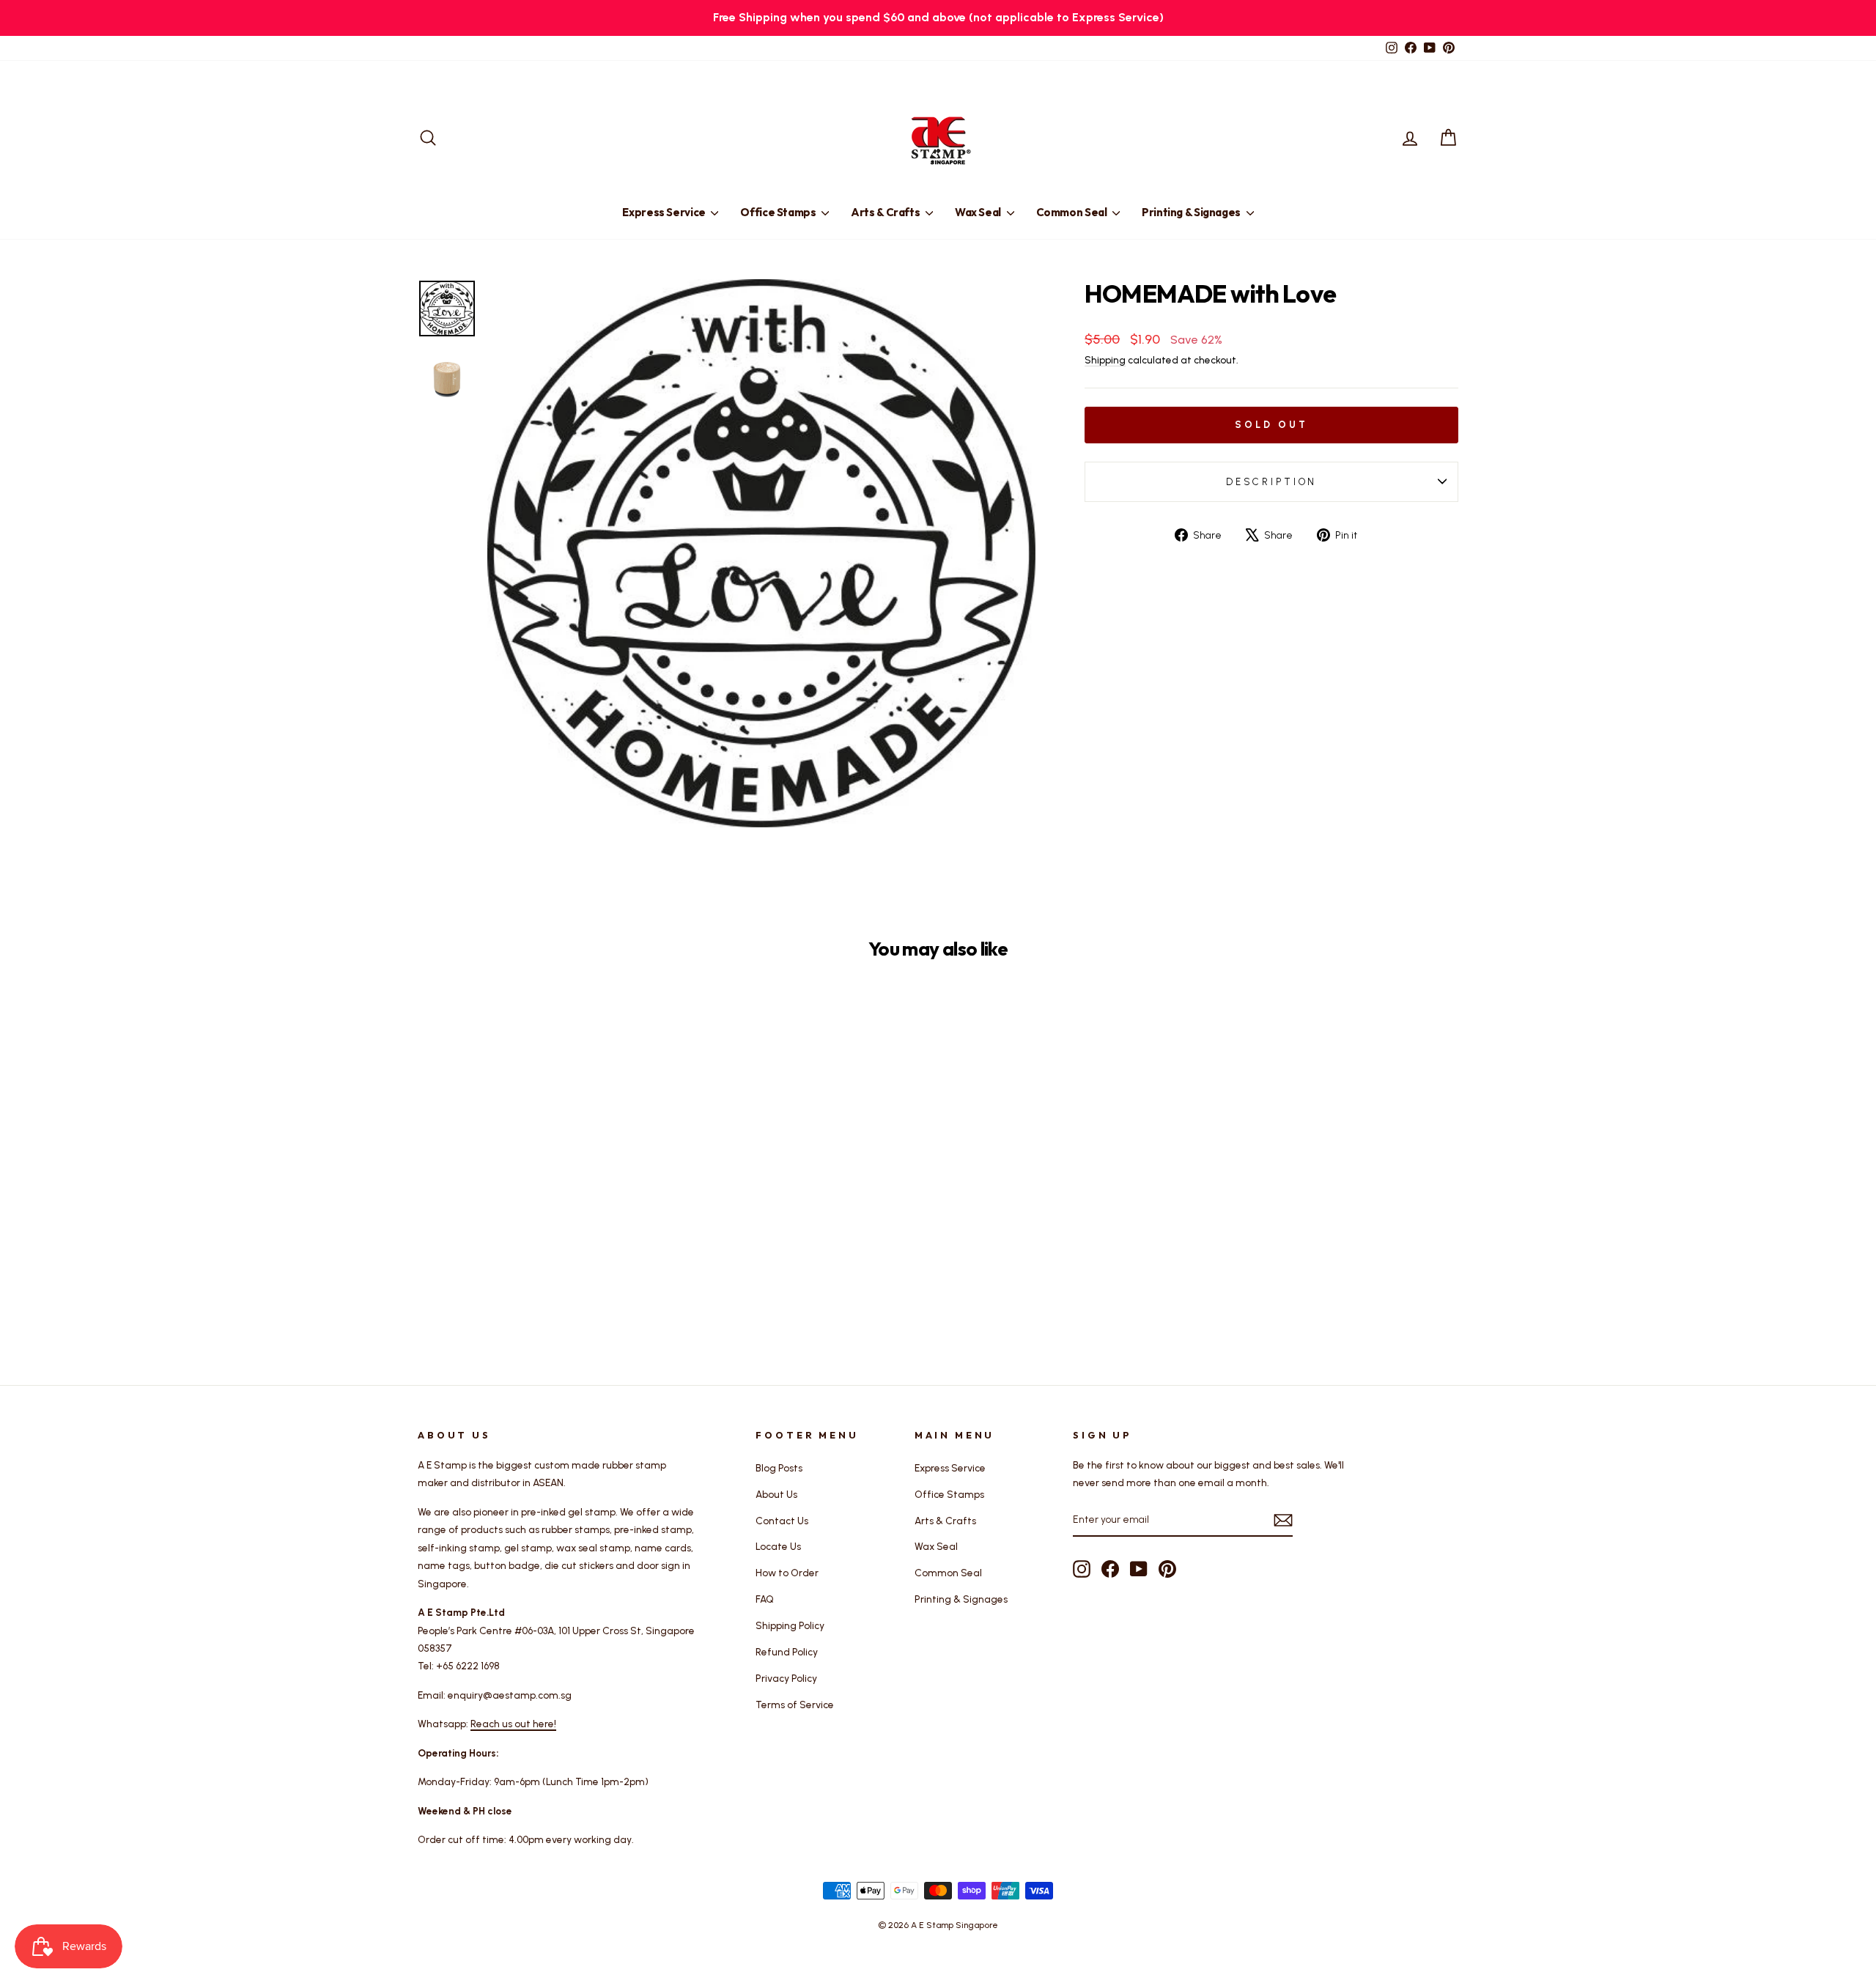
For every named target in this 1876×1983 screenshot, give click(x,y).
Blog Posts (779, 1468)
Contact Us (782, 1521)
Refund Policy (787, 1652)
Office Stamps (779, 212)
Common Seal (1073, 212)
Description (1271, 482)
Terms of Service (795, 1705)
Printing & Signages (1192, 212)
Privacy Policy (786, 1678)
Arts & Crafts (886, 212)
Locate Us (778, 1546)
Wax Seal (979, 212)
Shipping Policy (790, 1625)
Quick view (542, 1227)
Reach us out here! (513, 1724)
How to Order (787, 1573)
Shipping (1105, 360)
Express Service (665, 212)
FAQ (765, 1599)
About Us (776, 1494)
